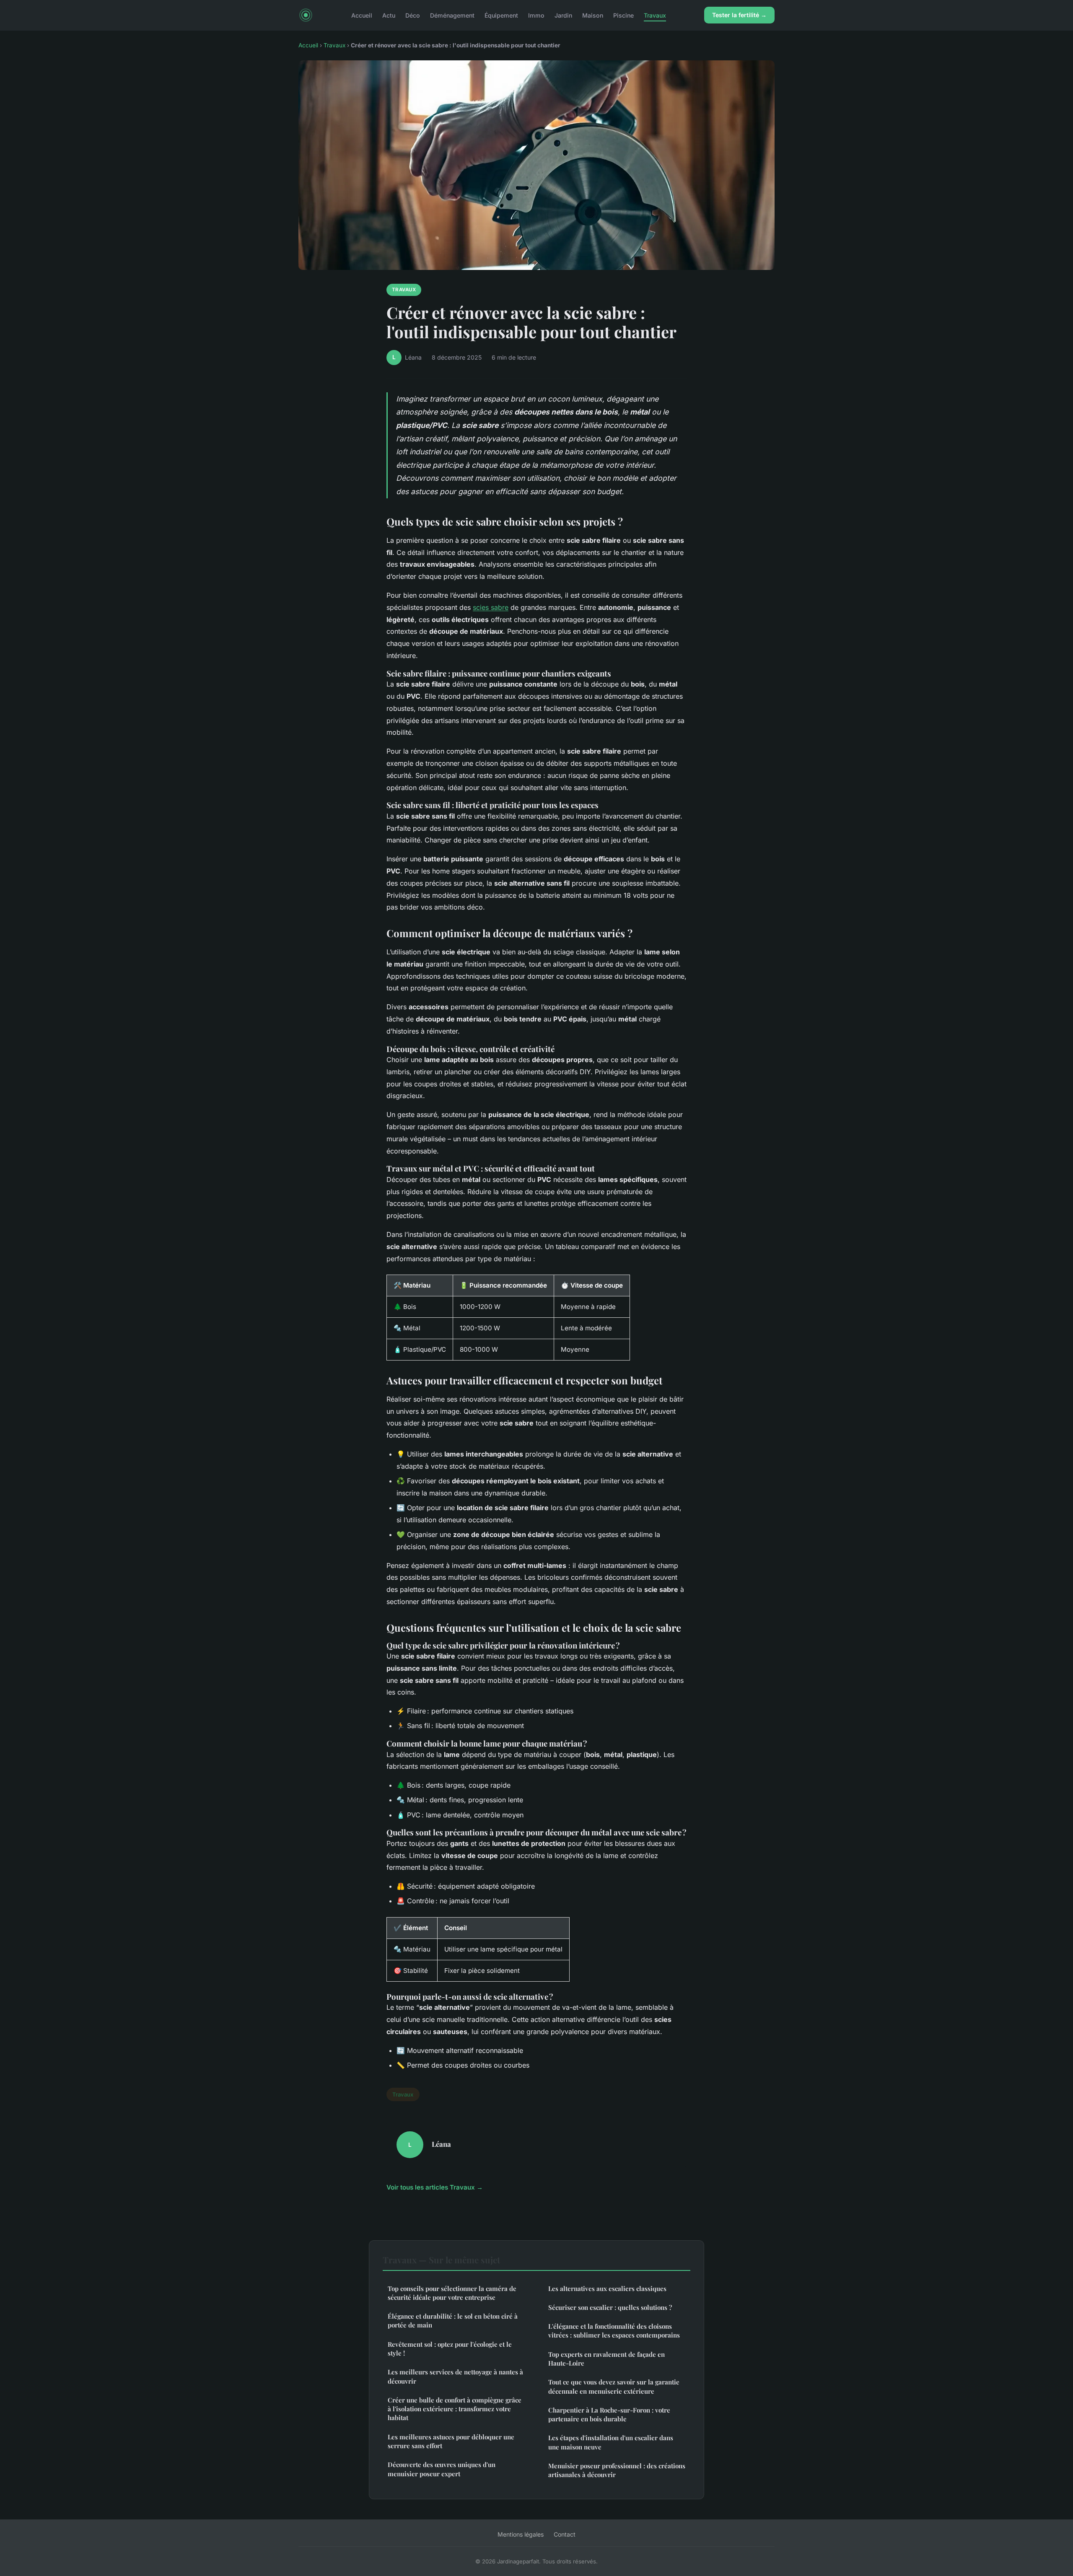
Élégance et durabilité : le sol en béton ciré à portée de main (453, 2321)
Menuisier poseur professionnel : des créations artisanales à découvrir (617, 2470)
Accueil (362, 15)
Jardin (563, 15)
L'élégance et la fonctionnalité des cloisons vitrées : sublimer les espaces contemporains (614, 2331)
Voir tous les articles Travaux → (435, 2187)
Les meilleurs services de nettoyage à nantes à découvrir (455, 2376)
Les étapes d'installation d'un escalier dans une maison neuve (611, 2442)
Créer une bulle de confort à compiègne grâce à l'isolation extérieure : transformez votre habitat (455, 2409)
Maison (593, 15)
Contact (565, 2534)
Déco (413, 15)
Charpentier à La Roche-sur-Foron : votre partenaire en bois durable (609, 2414)
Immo (536, 15)
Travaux (655, 15)
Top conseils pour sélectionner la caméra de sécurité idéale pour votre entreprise (452, 2293)
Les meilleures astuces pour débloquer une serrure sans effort (451, 2441)
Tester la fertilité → (739, 15)
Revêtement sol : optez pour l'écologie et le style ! (450, 2349)
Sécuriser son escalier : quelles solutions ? (610, 2307)
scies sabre (491, 607)
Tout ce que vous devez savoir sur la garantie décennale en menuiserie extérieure (614, 2386)
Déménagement (452, 15)
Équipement (501, 15)
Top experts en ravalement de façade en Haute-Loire (606, 2359)
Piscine (623, 15)
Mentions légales (521, 2534)
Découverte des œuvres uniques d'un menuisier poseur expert (442, 2469)
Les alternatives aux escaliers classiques (607, 2288)
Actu (389, 15)
